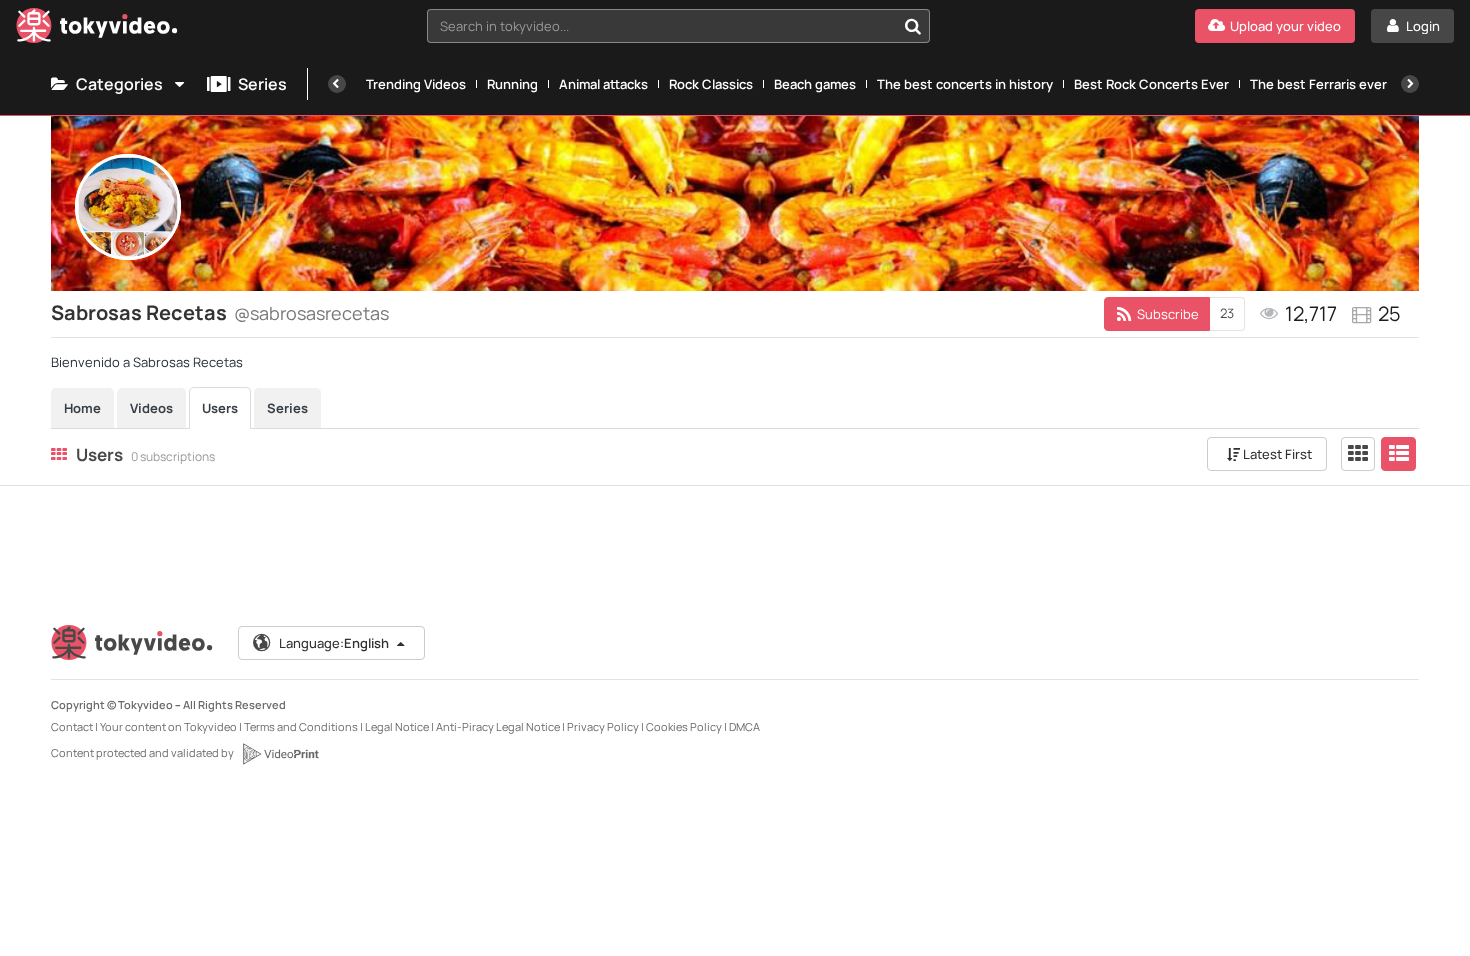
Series (262, 84)
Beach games (815, 84)
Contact (72, 726)
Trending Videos (416, 84)
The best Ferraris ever (1318, 84)
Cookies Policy (684, 726)
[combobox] (678, 26)
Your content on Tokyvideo (168, 726)
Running (512, 84)
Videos (151, 408)
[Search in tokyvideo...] (913, 26)
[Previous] (337, 84)
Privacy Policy (603, 726)
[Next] (1410, 84)
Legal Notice (397, 726)
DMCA (744, 726)
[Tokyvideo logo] (97, 29)
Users (220, 408)
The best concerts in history (965, 84)
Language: (334, 643)
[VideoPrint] (280, 754)
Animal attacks (603, 84)
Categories (119, 84)
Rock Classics (711, 84)
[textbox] (661, 26)
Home (82, 408)
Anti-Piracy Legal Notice (498, 726)
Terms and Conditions (301, 726)
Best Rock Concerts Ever (1151, 84)
